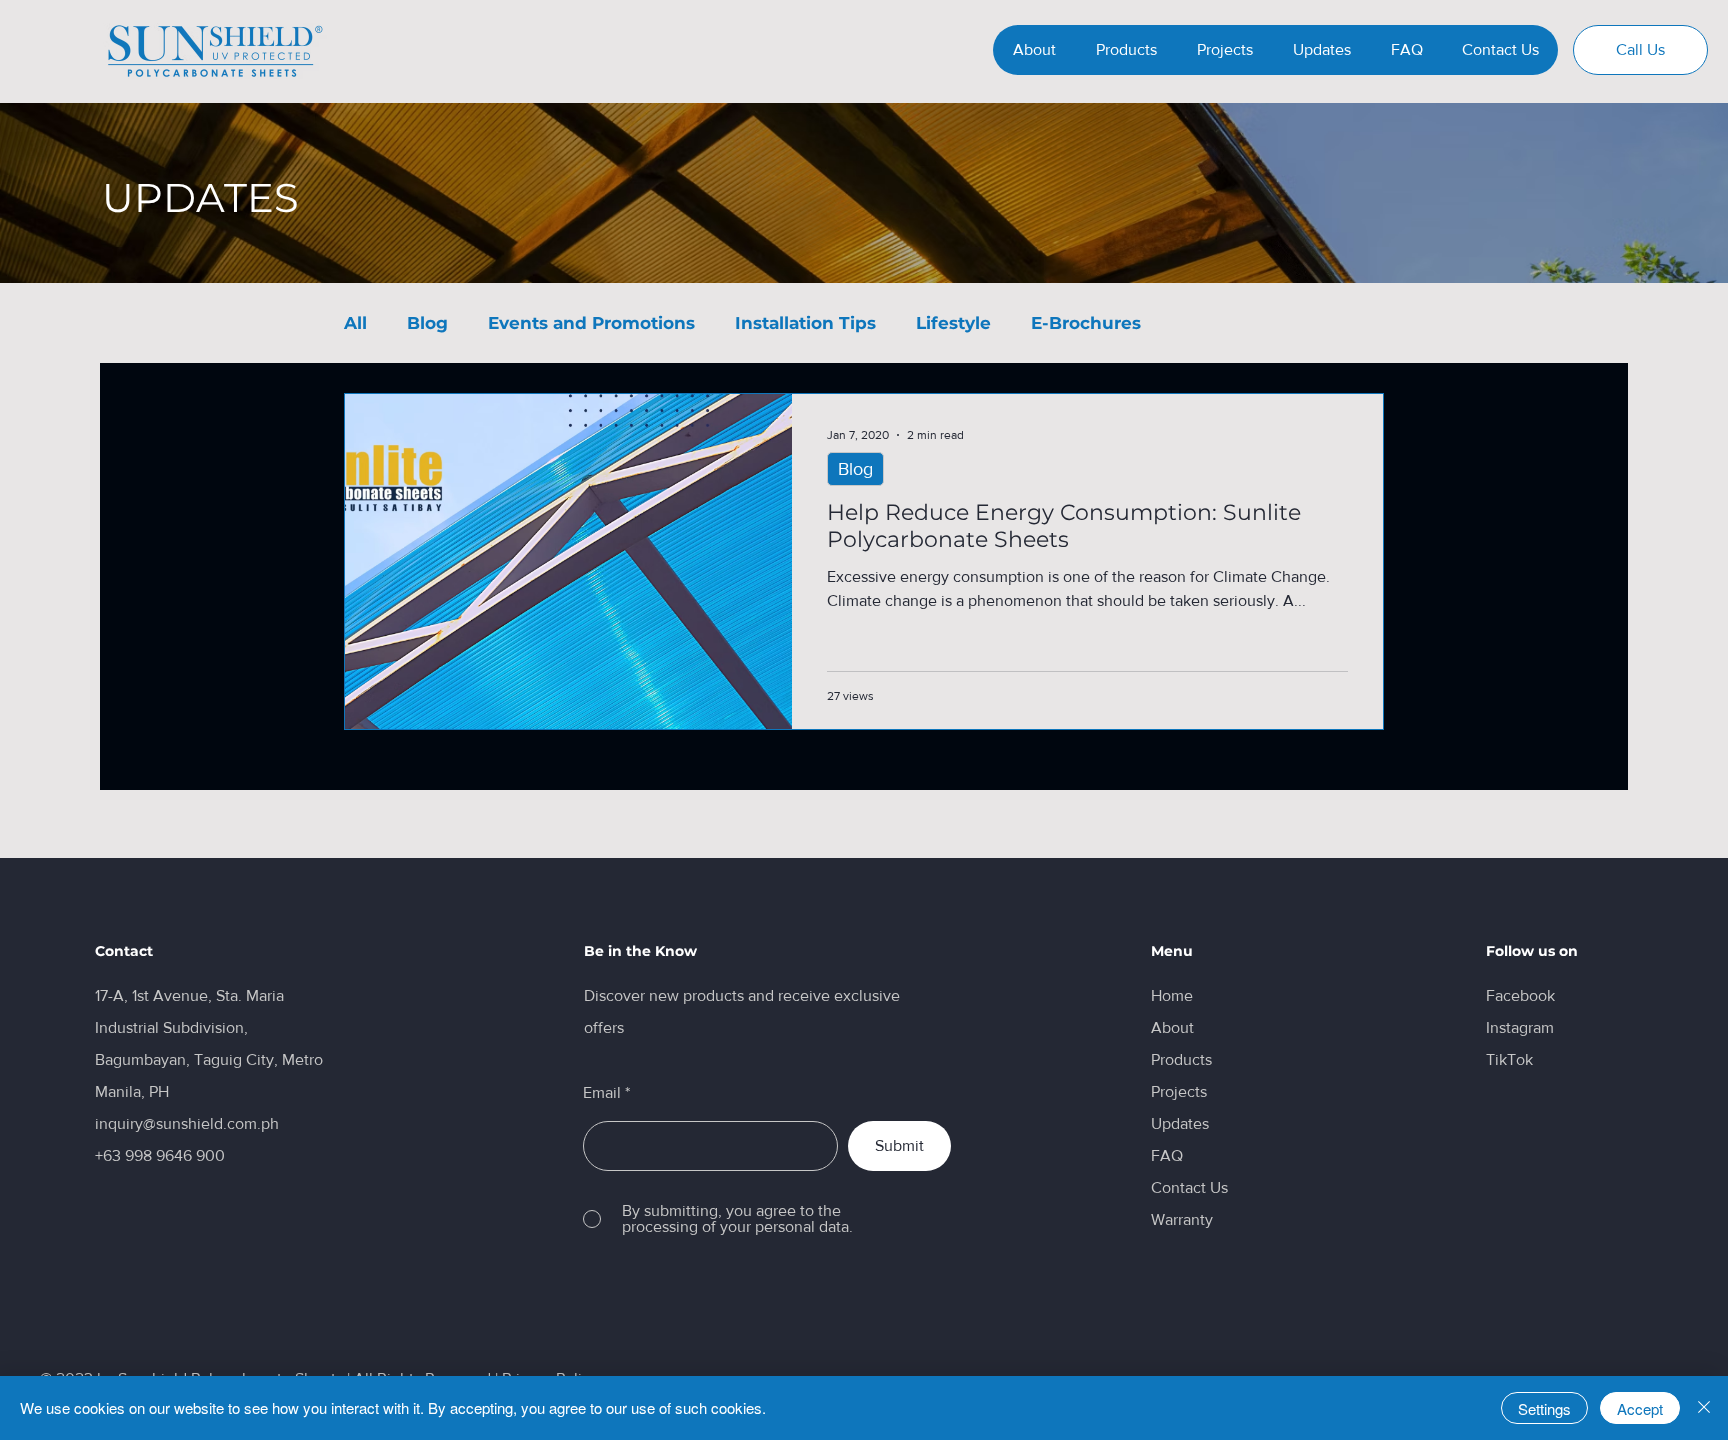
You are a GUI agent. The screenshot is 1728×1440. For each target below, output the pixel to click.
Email (602, 1093)
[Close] (1704, 1408)
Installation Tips (805, 323)
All (355, 323)
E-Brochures (1086, 323)
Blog (427, 323)
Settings (1544, 1408)
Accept (1640, 1408)
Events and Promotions (591, 323)
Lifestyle (953, 323)
